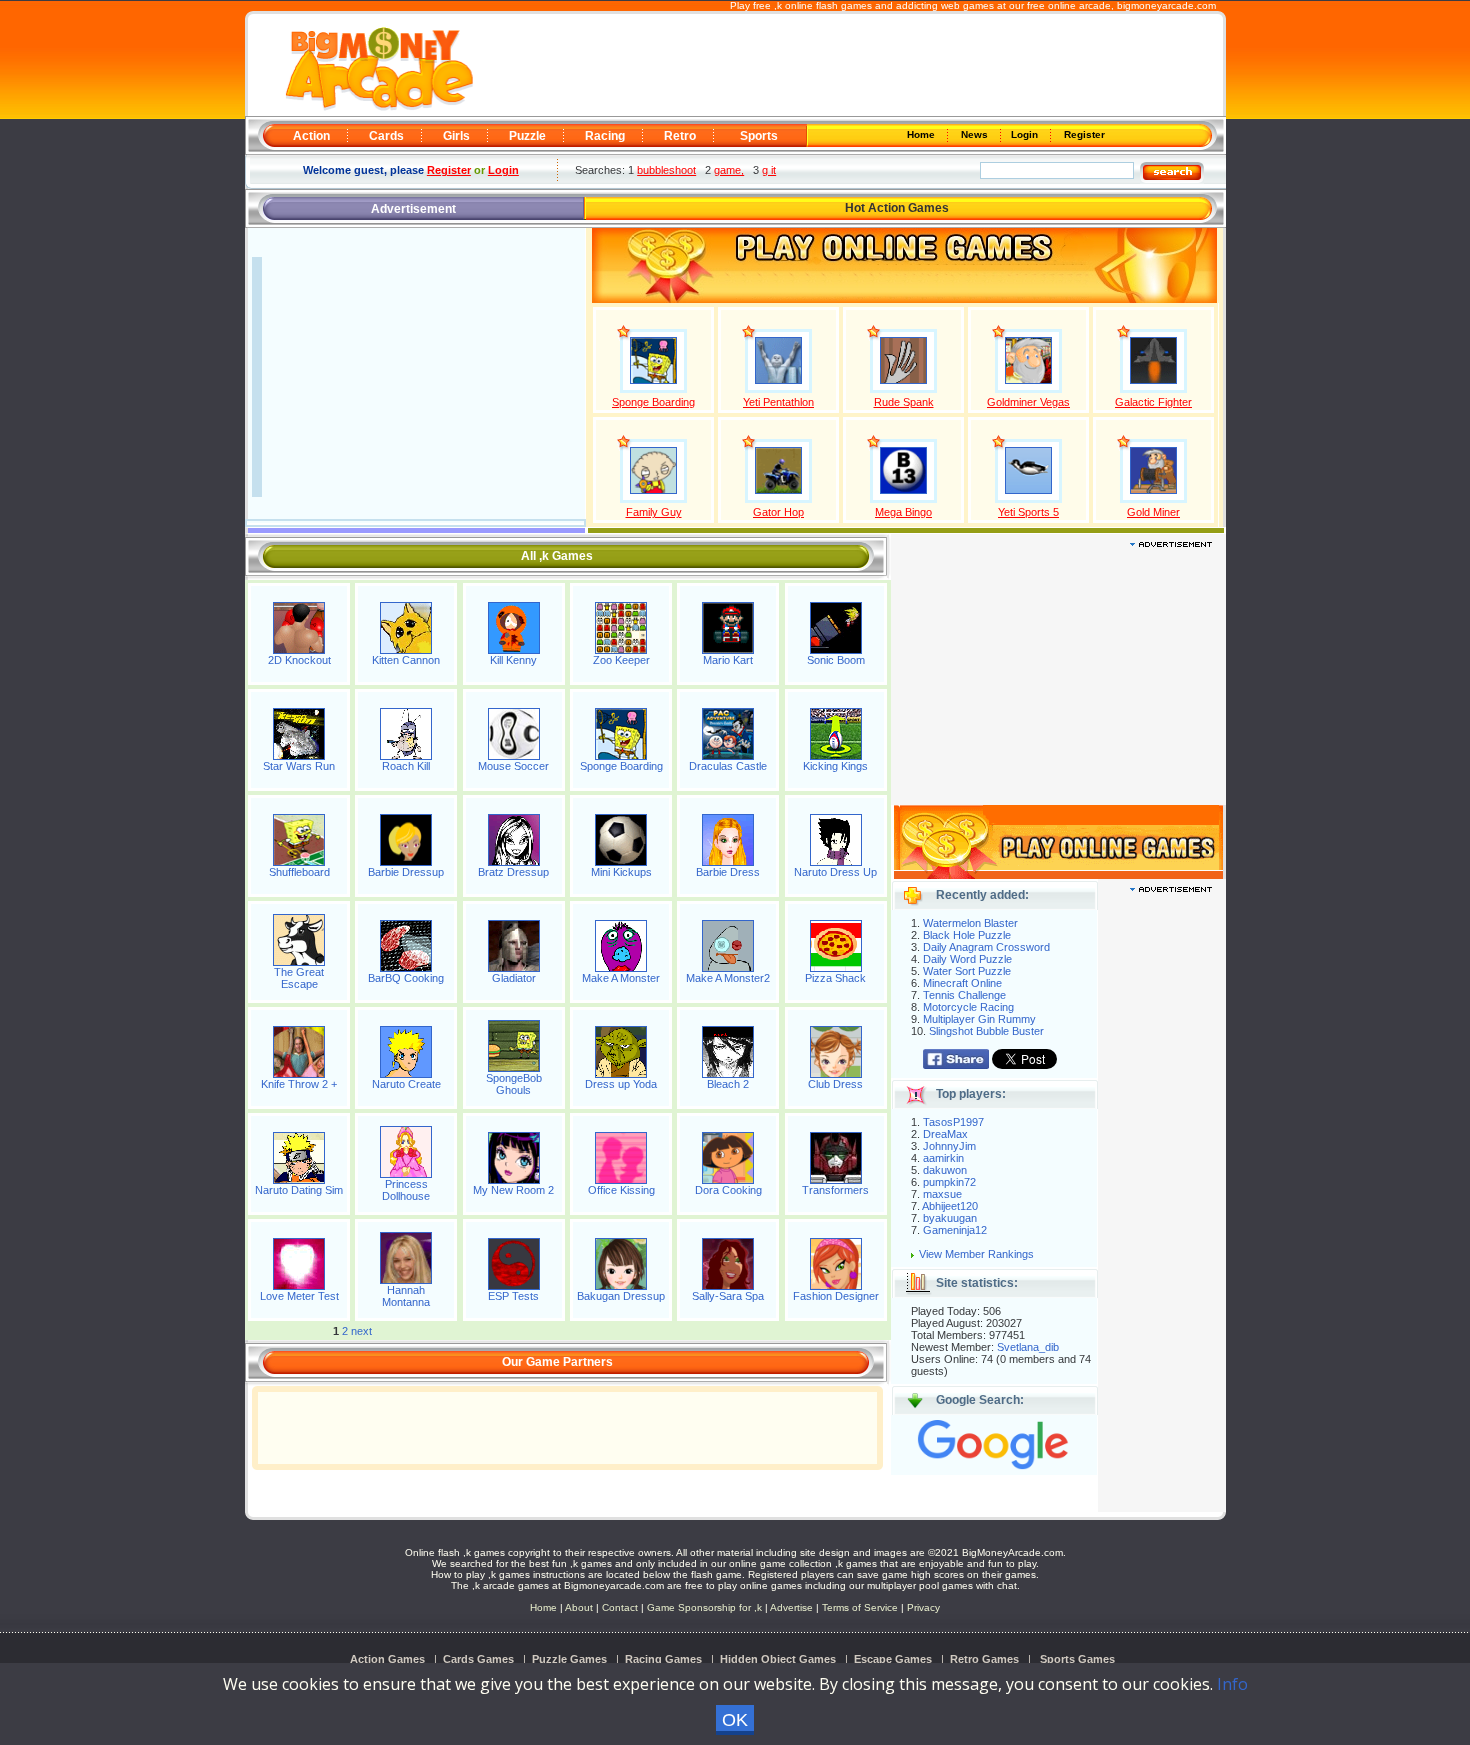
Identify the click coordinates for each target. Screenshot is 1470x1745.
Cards (386, 136)
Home (922, 134)
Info (1232, 1684)
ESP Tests (513, 1296)
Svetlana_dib (1028, 1347)
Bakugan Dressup (621, 1296)
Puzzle (527, 136)
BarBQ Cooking (406, 978)
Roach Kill (406, 766)
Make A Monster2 (728, 978)
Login (1026, 134)
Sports (759, 136)
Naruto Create (406, 1084)
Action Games (387, 1659)
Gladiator (514, 978)
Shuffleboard (299, 872)
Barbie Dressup (406, 872)
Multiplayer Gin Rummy (979, 1019)
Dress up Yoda (621, 1084)
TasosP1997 (953, 1122)
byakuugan (950, 1218)
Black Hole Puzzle (967, 935)
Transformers (835, 1190)
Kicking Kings (835, 766)
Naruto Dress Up (835, 872)
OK (735, 1720)
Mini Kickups (621, 872)
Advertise (791, 1607)
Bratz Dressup (513, 872)
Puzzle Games (569, 1659)
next (361, 1331)
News (976, 134)
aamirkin (943, 1158)
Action (311, 136)
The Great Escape (299, 978)
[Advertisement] (847, 66)
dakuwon (945, 1170)
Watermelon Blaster (970, 923)
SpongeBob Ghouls (514, 1084)
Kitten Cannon (406, 660)
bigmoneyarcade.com (1166, 5)
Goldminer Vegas (1028, 402)
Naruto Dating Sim (299, 1190)
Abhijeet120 (950, 1206)
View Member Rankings (976, 1254)
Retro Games (984, 1659)
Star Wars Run (299, 766)
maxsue (942, 1194)
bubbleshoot (666, 170)
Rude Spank (904, 402)
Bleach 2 (728, 1084)
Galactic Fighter (1153, 402)
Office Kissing (621, 1190)
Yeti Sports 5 (1028, 512)
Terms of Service (861, 1607)
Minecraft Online (962, 983)
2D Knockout (299, 660)
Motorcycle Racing (968, 1007)
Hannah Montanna (406, 1296)
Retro (680, 136)
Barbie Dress (728, 872)
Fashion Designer (836, 1296)
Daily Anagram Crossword (986, 947)
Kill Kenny (513, 660)
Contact (620, 1607)
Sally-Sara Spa (728, 1296)
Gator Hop (778, 512)
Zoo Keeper (621, 660)
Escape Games (893, 1659)
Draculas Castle (728, 766)
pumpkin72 (949, 1182)
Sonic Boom (836, 660)
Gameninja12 (955, 1230)
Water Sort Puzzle (967, 971)
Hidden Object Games (778, 1659)
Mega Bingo (903, 512)
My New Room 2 (513, 1190)
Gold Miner (1153, 512)
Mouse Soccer (513, 766)
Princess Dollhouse (406, 1190)
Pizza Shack (835, 978)
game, (729, 170)
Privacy (923, 1607)
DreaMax (945, 1134)
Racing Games (663, 1659)
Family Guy (654, 512)
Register (1083, 134)
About (579, 1607)
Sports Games (1077, 1659)
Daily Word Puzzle (967, 959)
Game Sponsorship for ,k (704, 1607)
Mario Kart (728, 660)
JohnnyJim (949, 1146)
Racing (605, 136)
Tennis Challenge (964, 995)
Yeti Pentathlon (778, 402)
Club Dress (835, 1084)
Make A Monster (621, 978)
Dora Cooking (728, 1190)
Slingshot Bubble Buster (986, 1031)
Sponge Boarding (653, 402)
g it (769, 170)
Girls (456, 136)
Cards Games (478, 1659)
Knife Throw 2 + (299, 1084)
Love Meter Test (299, 1296)
